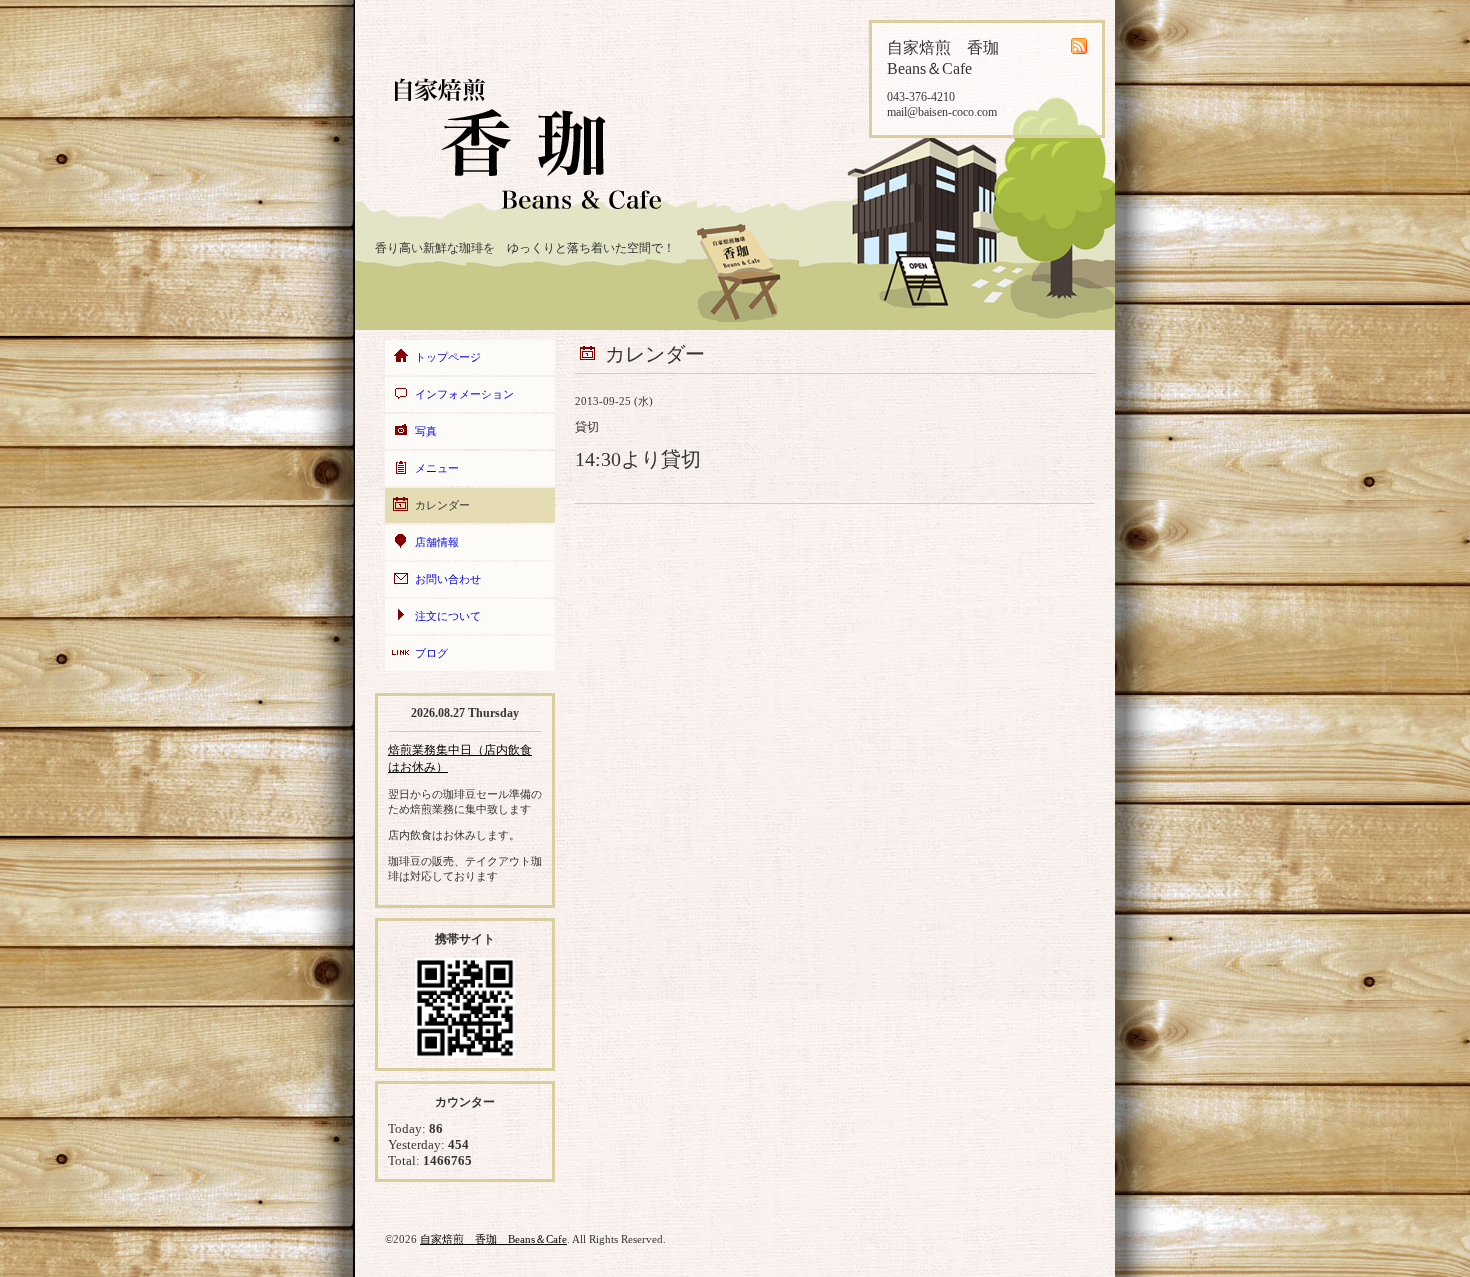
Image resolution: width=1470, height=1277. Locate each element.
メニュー (437, 468)
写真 (426, 431)
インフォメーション (464, 394)
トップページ (448, 357)
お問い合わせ (448, 579)
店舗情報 (437, 542)
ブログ (431, 653)
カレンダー (442, 505)
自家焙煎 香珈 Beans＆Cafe (493, 1239)
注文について (448, 616)
